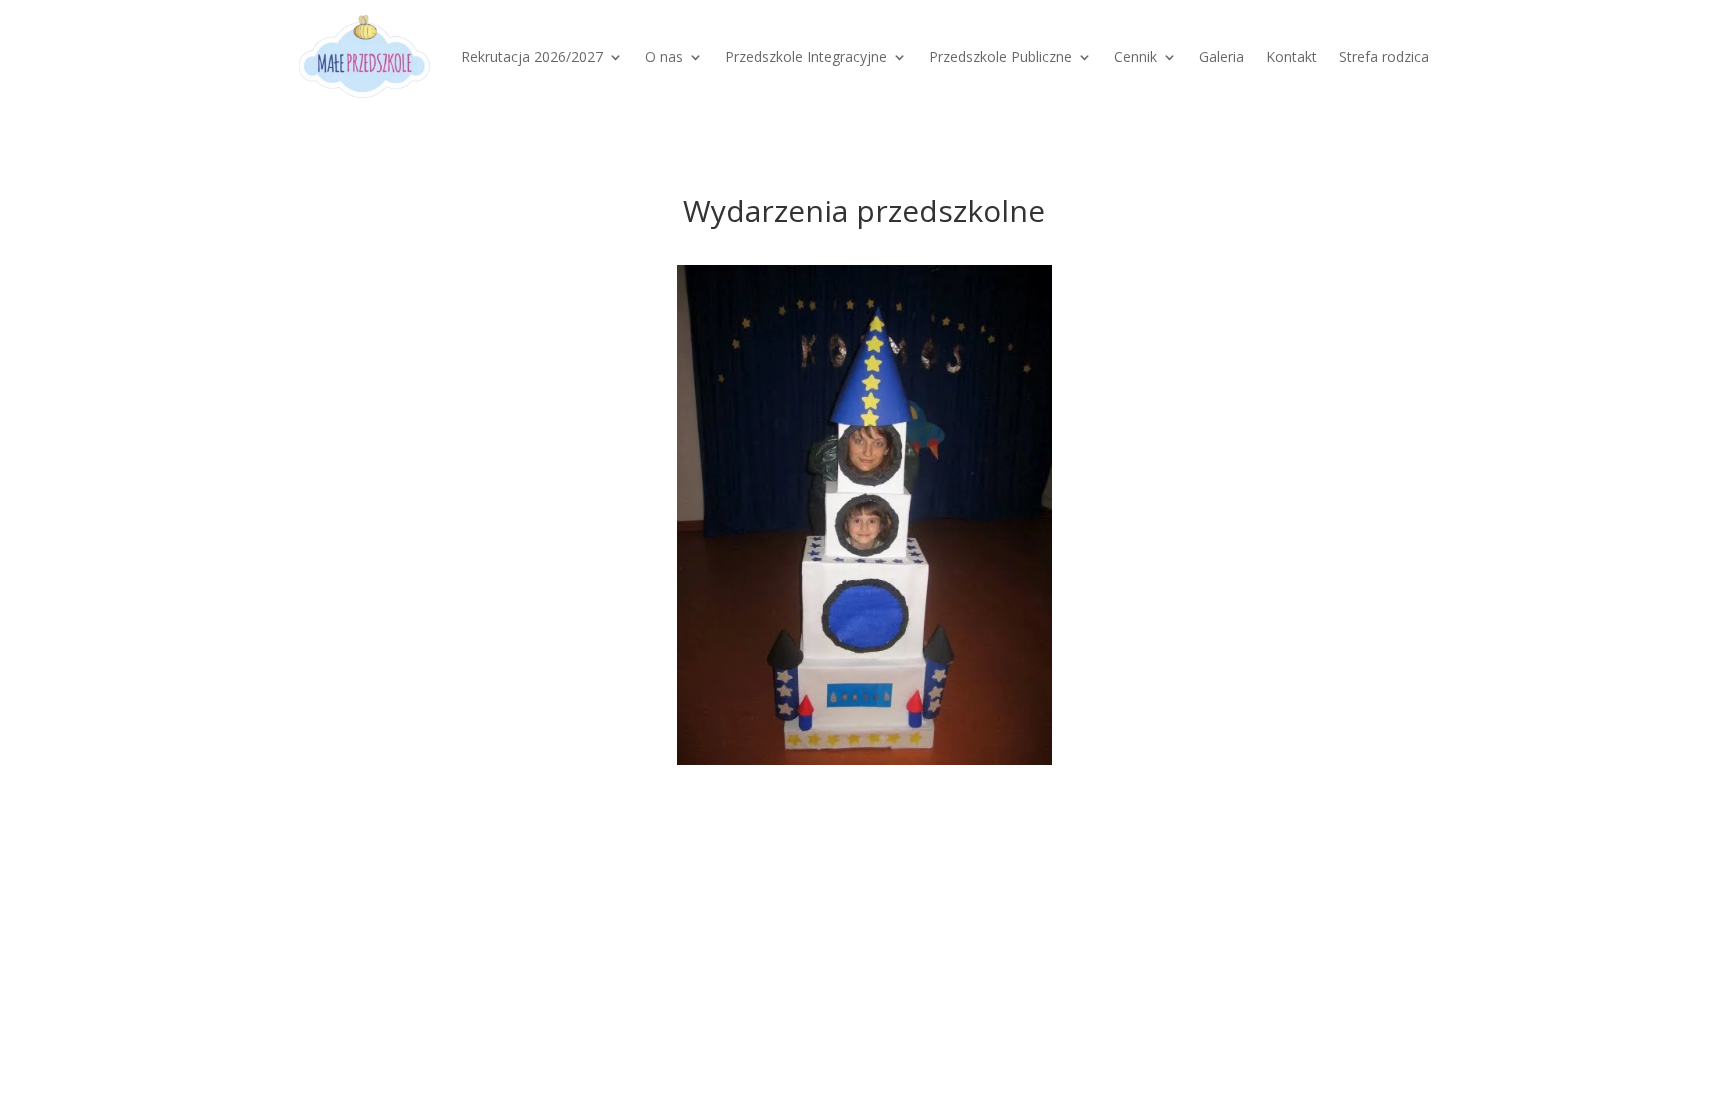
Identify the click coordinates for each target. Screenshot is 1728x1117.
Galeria (1221, 56)
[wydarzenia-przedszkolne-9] (864, 515)
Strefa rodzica (1384, 56)
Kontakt (1291, 56)
